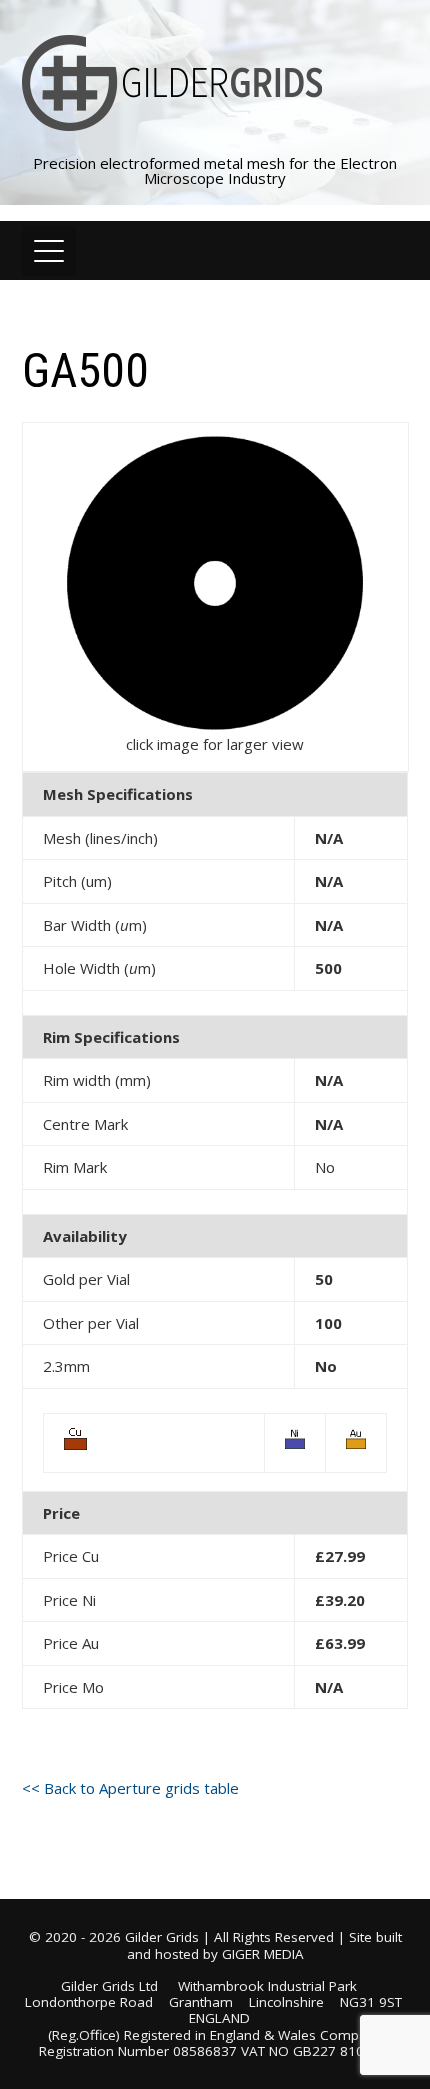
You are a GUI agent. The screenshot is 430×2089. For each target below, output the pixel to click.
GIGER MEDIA (263, 1954)
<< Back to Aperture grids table (130, 1788)
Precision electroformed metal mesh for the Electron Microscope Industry (215, 170)
